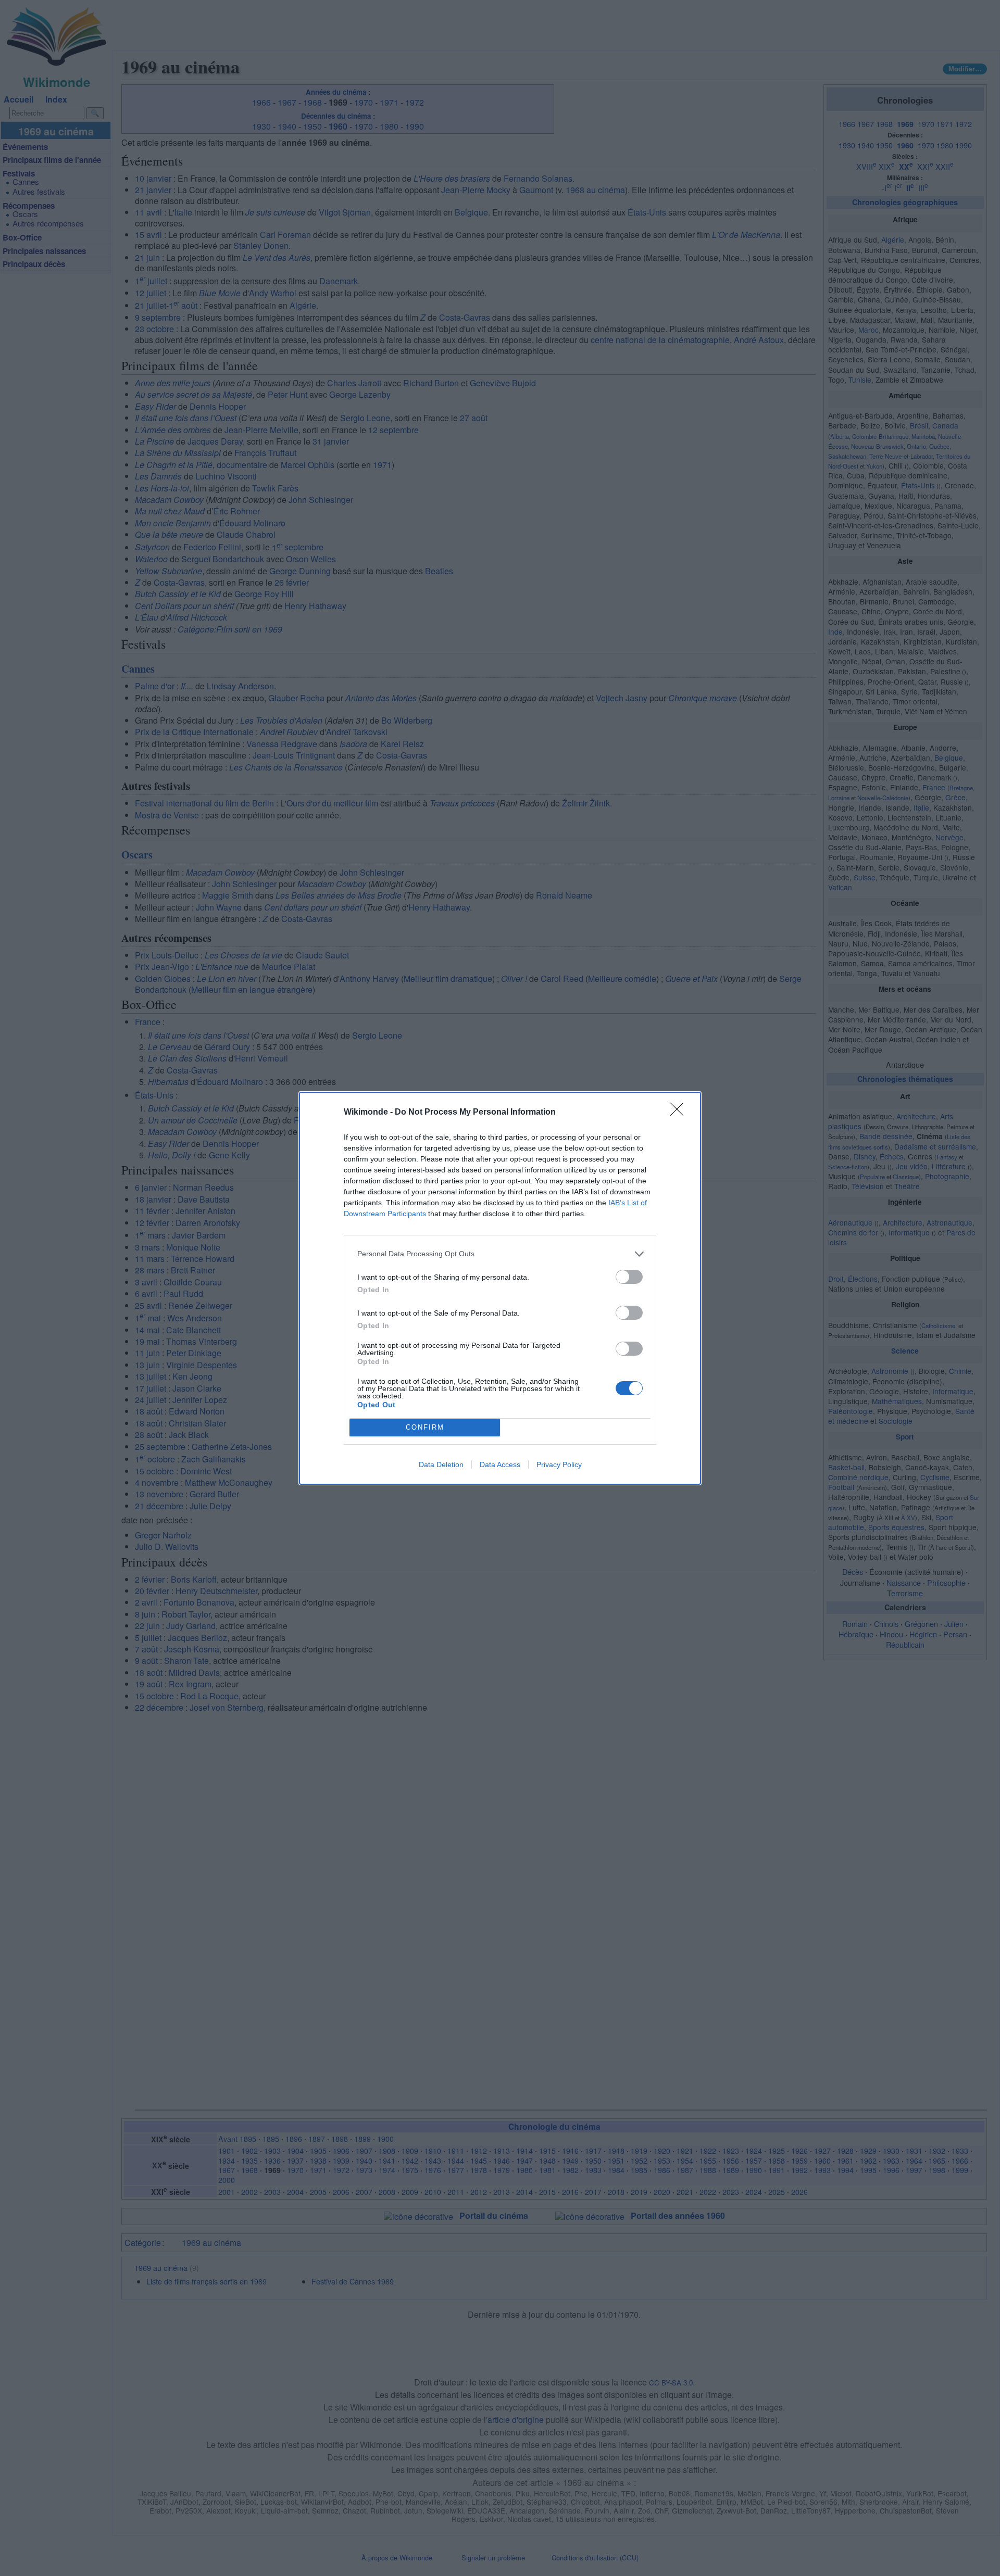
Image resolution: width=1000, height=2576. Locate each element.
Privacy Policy (559, 1464)
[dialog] (500, 1288)
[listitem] (500, 1254)
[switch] (629, 1277)
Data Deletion (441, 1464)
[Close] (680, 1113)
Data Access (500, 1464)
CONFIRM (425, 1427)
